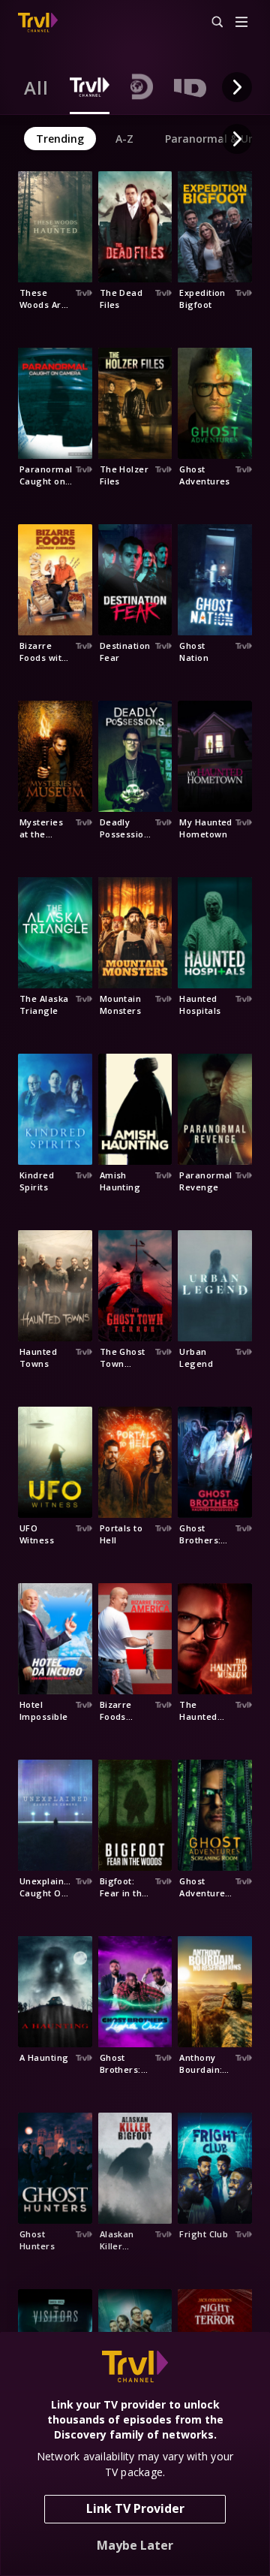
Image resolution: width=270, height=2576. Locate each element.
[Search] (211, 23)
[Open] (241, 23)
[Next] (237, 87)
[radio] (36, 87)
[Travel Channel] (38, 23)
